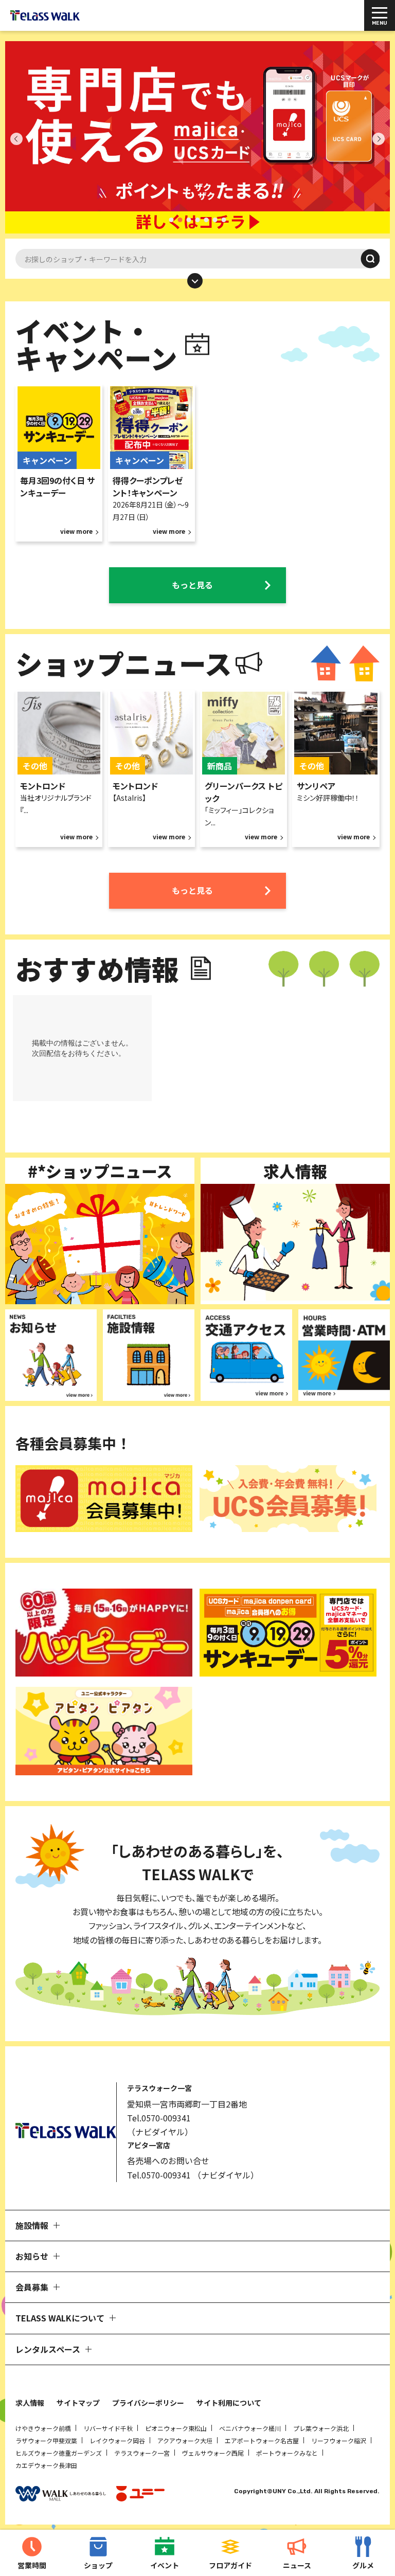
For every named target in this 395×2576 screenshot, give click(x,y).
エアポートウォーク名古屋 (262, 2440)
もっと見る (192, 585)
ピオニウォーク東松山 (176, 2428)
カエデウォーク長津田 (46, 2465)
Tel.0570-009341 (159, 2118)
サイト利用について (229, 2403)
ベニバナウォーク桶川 (250, 2428)
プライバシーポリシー (148, 2403)
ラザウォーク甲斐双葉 (46, 2440)
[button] (172, 220)
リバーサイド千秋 (108, 2428)
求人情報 (30, 2403)
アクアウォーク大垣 (185, 2440)
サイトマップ (78, 2403)
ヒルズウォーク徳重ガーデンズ (59, 2453)
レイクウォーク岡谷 (117, 2440)
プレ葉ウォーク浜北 (321, 2428)
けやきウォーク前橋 (43, 2428)
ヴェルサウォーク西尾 (213, 2453)
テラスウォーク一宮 (142, 2453)
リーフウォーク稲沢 (339, 2440)
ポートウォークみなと (287, 2453)
